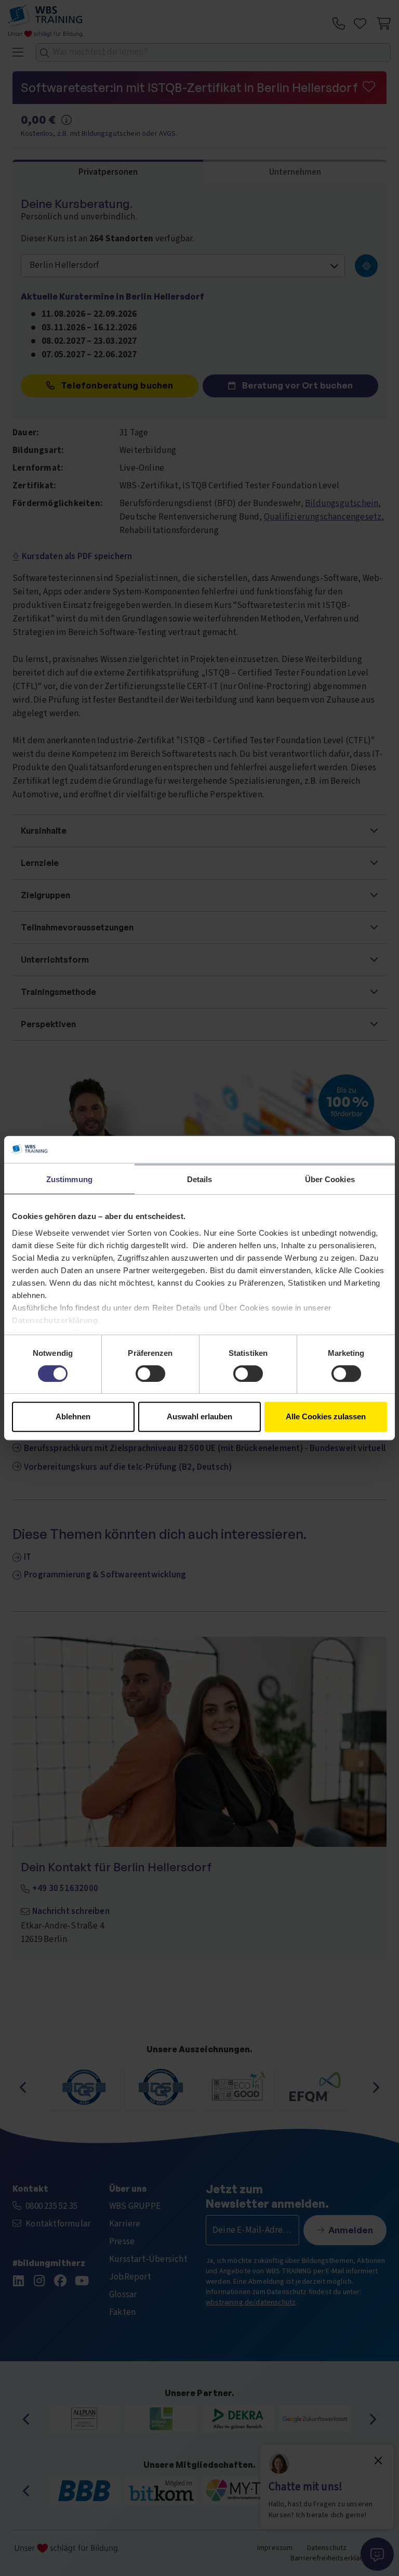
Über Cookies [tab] (330, 1179)
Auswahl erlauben (199, 1416)
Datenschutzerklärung (55, 1320)
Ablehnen (73, 1416)
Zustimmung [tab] (69, 1179)
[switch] (150, 1374)
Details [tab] (200, 1179)
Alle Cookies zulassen (326, 1416)
